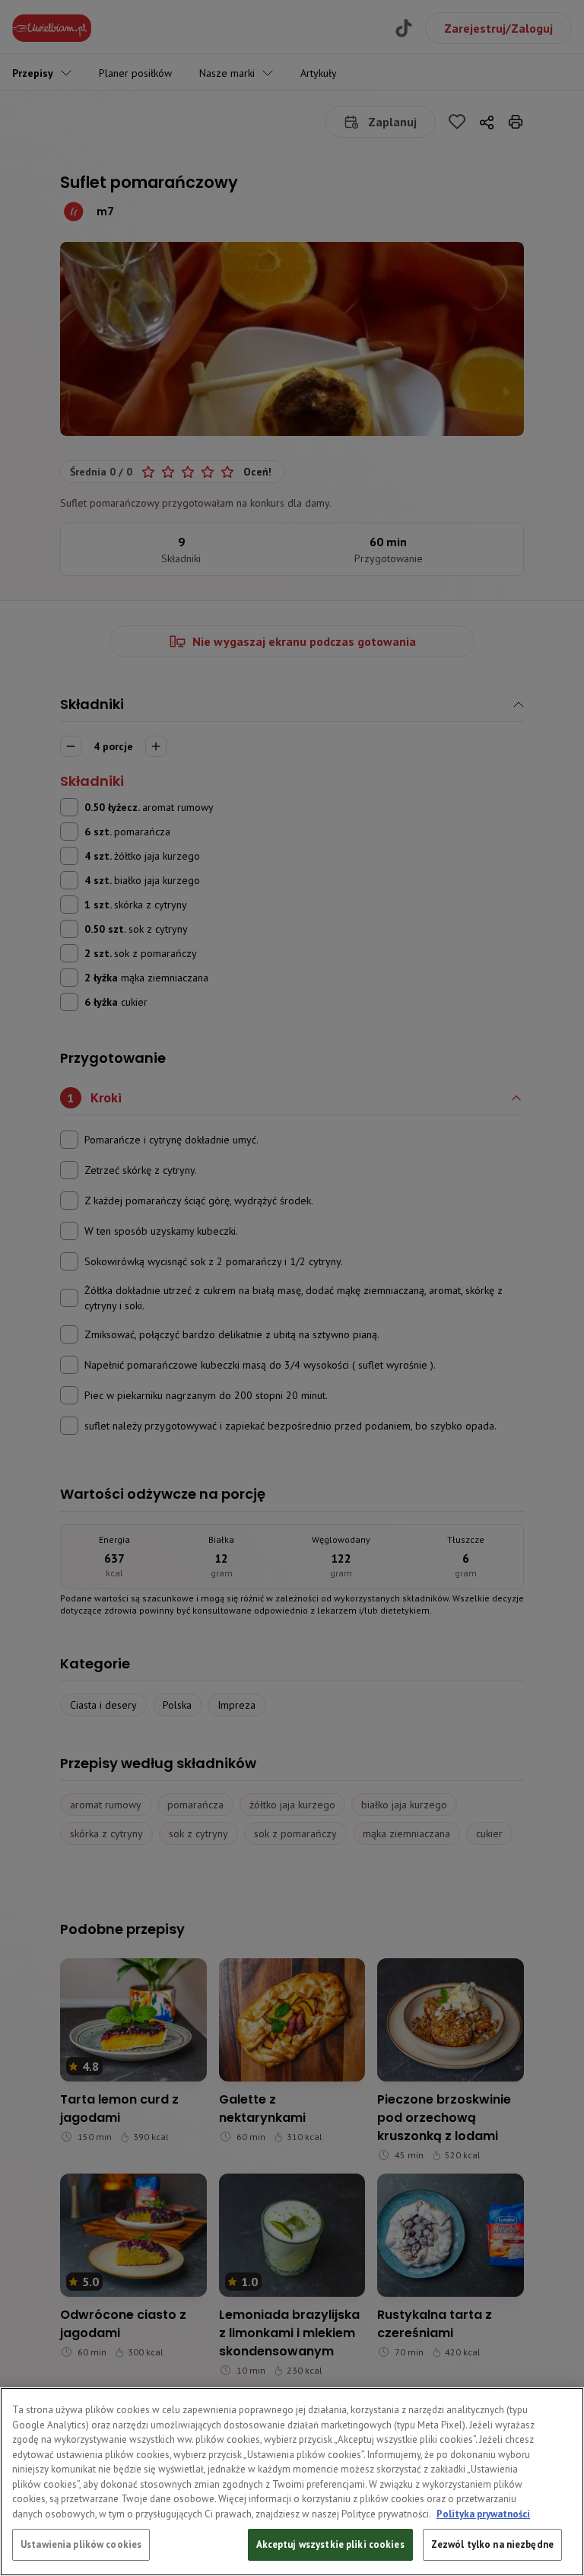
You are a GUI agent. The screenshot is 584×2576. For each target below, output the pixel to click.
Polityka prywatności (483, 2514)
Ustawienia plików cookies (81, 2544)
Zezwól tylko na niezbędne (492, 2544)
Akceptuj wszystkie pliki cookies (330, 2544)
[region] (292, 2482)
